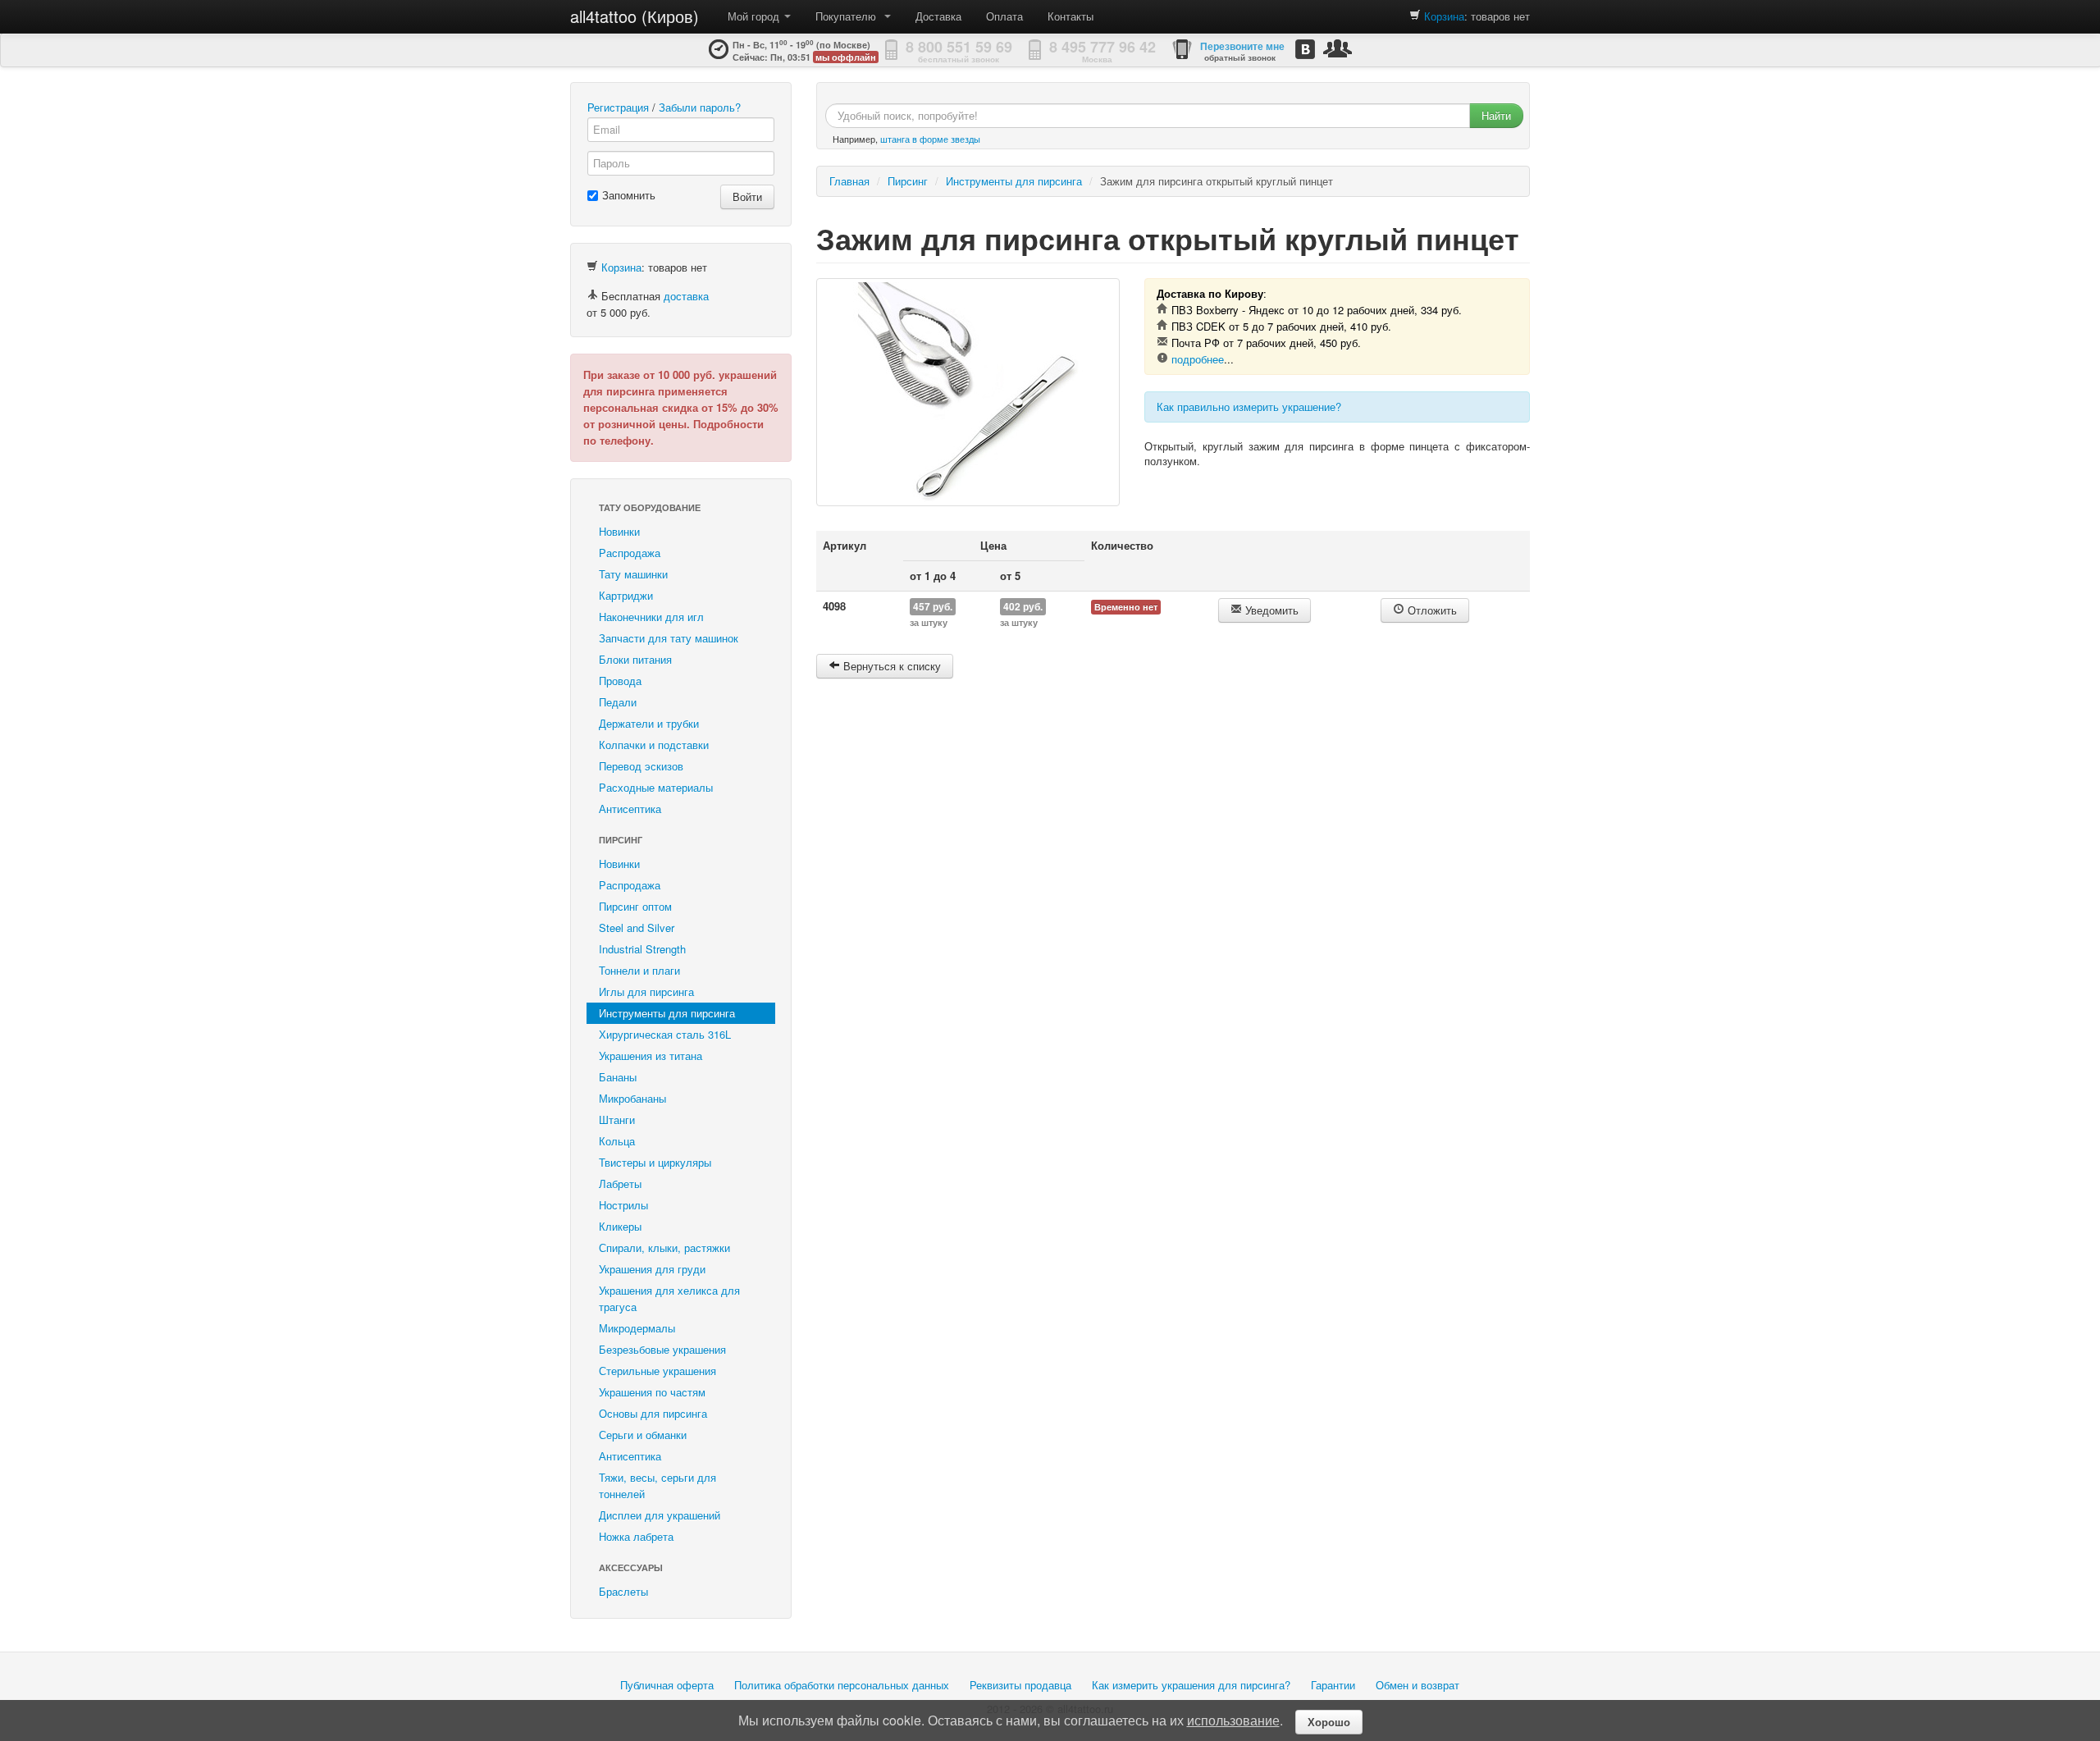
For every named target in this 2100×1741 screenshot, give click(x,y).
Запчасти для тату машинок (669, 638)
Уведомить (1270, 610)
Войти (747, 196)
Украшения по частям (652, 1392)
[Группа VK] (1305, 49)
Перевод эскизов (641, 766)
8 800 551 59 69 (959, 47)
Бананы (618, 1077)
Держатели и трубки (649, 723)
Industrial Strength (642, 949)
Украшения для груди (652, 1269)
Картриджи (626, 595)
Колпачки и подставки (654, 745)
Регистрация (618, 107)
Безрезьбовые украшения (662, 1349)
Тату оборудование (650, 507)
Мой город (755, 16)
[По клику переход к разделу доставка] (592, 296)
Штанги (617, 1120)
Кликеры (620, 1226)
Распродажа (630, 553)
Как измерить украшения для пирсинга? (1191, 1685)
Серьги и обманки (643, 1435)
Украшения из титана (651, 1056)
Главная (849, 181)
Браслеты (623, 1591)
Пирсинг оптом (635, 906)
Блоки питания (635, 659)
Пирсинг (621, 840)
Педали (618, 702)
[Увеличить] (968, 392)
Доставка (938, 16)
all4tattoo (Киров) (635, 16)
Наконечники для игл (651, 617)
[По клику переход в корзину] (1415, 16)
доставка (686, 296)
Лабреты (620, 1184)
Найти (1496, 115)
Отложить (1431, 610)
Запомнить (629, 195)
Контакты (1071, 16)
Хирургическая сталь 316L (665, 1034)
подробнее (1198, 359)
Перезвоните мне (1242, 46)
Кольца (617, 1141)
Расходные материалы (656, 787)
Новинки (619, 531)
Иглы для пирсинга (646, 992)
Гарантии (1333, 1685)
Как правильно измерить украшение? (1249, 407)
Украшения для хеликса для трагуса (669, 1298)
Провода (620, 681)
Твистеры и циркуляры (655, 1162)
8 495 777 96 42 (1102, 47)
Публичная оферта (667, 1685)
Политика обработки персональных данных (842, 1685)
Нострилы (623, 1205)
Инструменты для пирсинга (667, 1013)
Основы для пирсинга (653, 1413)
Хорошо (1329, 1722)
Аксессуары (631, 1567)
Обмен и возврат (1417, 1685)
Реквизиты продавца (1020, 1685)
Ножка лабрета (636, 1536)
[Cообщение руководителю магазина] (1338, 48)
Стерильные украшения (657, 1371)
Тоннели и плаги (639, 970)
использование (1233, 1720)
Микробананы (632, 1098)
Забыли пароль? (700, 107)
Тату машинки (633, 574)
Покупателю (849, 16)
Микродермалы (637, 1328)
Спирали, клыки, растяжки (664, 1247)
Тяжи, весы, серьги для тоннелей (657, 1485)
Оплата (1004, 16)
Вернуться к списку (890, 666)
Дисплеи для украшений (660, 1515)
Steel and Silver (637, 928)
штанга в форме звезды (930, 139)
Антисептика (630, 809)
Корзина (1444, 16)
